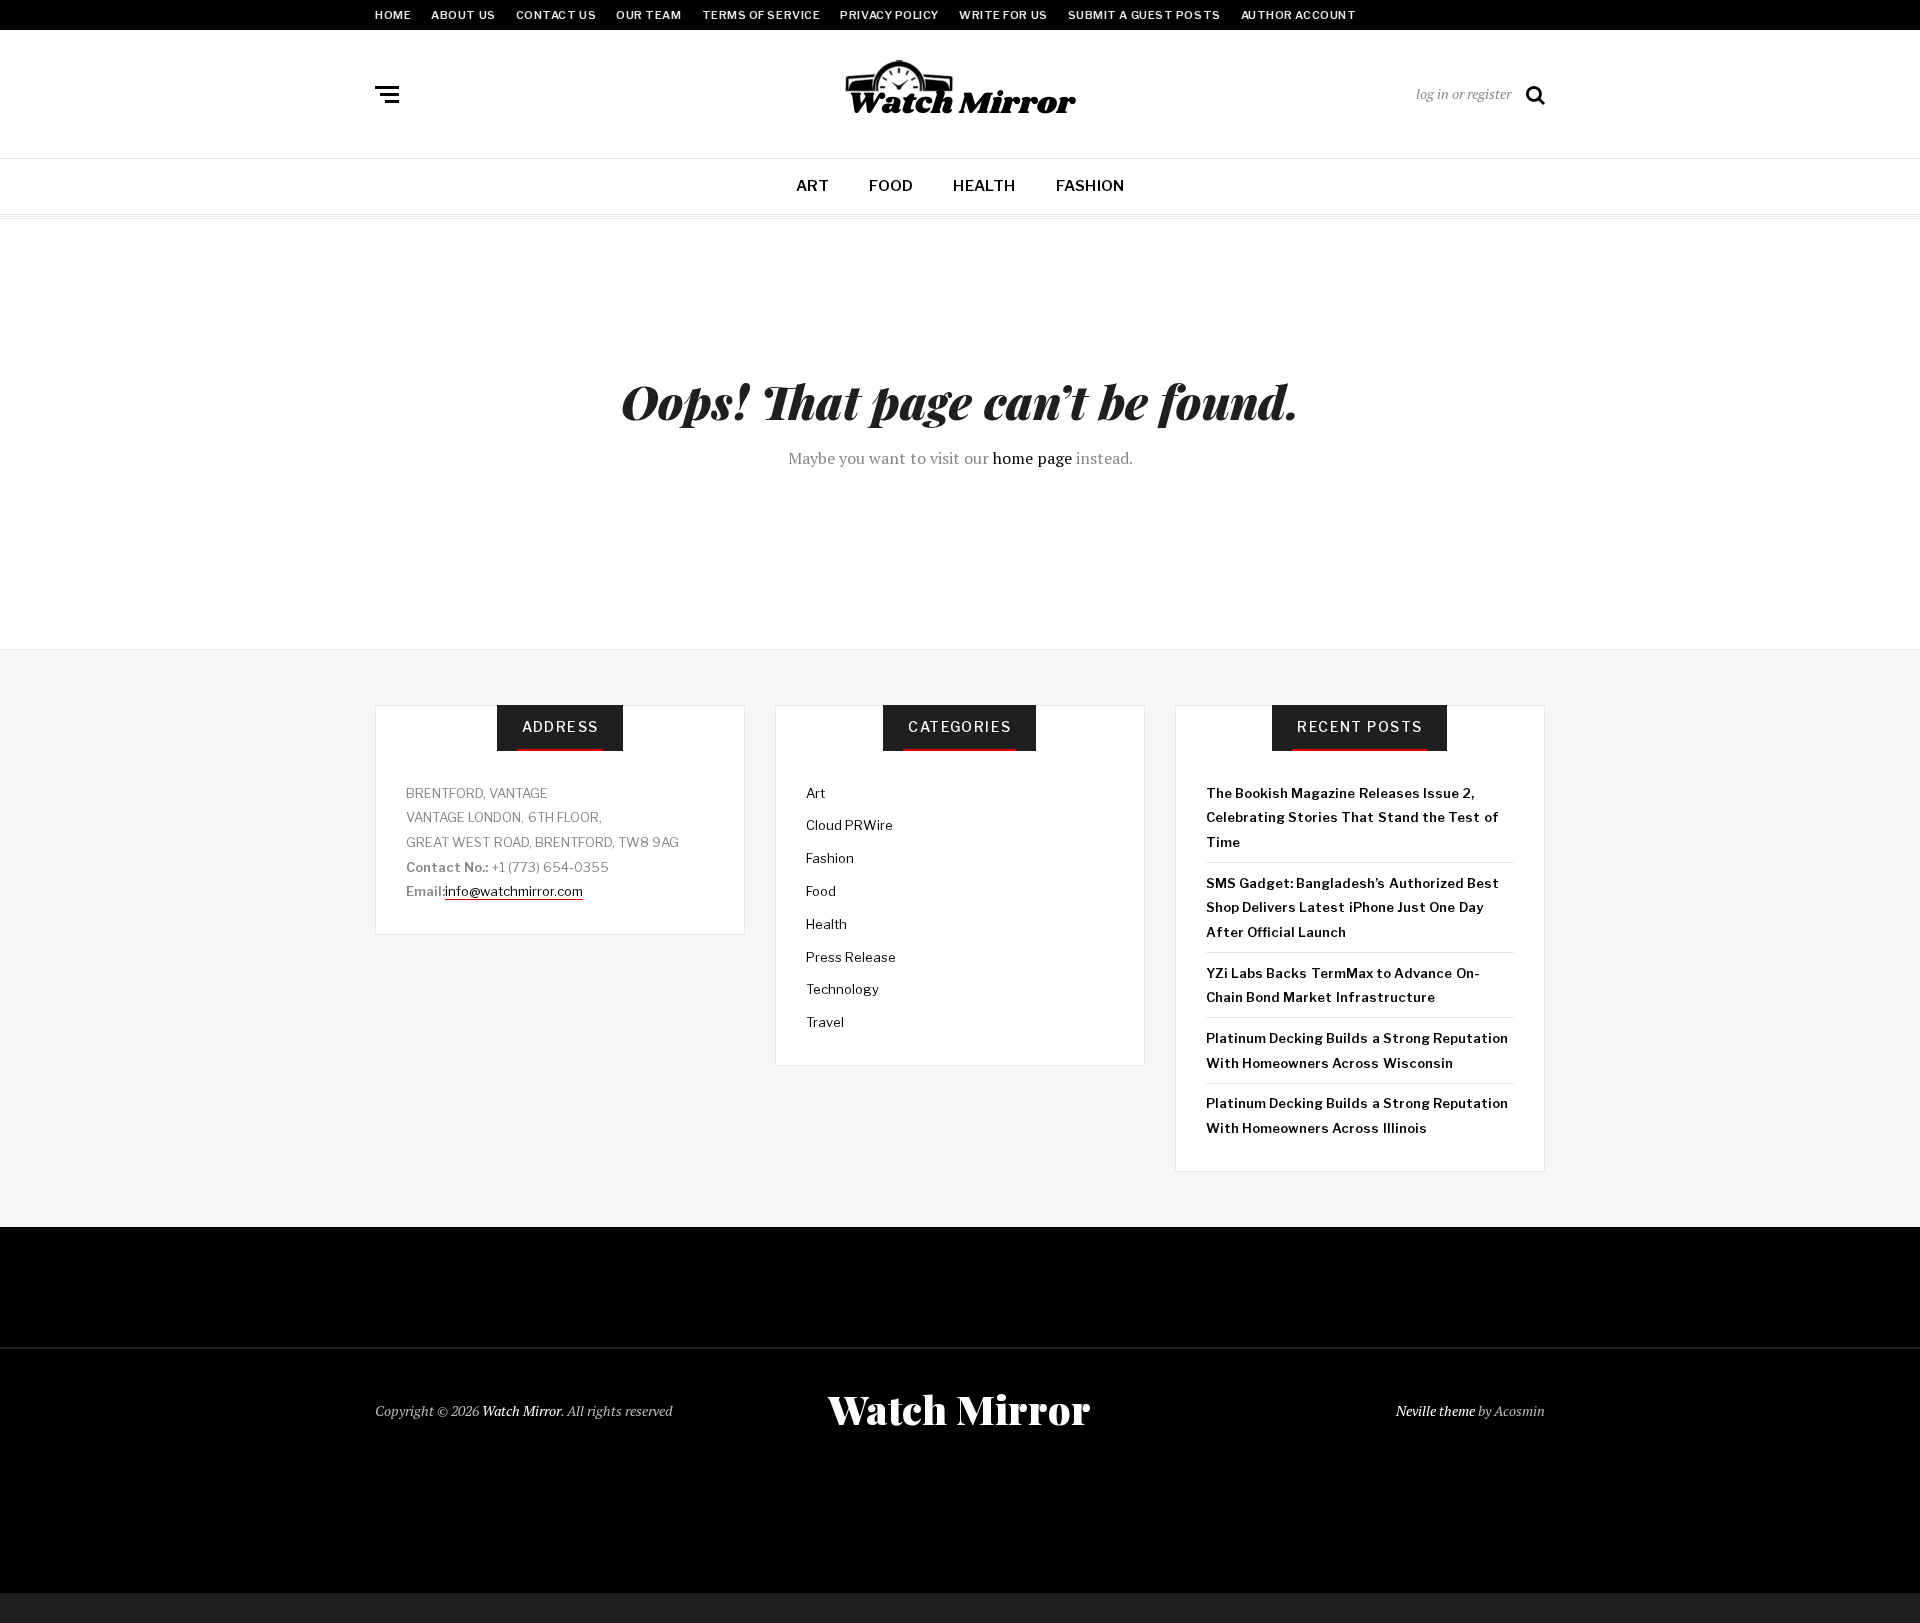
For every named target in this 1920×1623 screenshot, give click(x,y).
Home (393, 15)
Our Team (648, 15)
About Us (463, 15)
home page (1032, 458)
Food (891, 186)
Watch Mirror (521, 1410)
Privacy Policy (889, 15)
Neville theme (1435, 1410)
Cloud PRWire (849, 825)
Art (813, 186)
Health (984, 186)
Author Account (1299, 15)
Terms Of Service (761, 15)
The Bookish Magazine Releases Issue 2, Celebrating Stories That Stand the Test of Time (1352, 817)
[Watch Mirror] (960, 90)
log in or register (1463, 93)
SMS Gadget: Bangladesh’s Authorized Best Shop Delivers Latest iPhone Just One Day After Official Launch (1352, 907)
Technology (842, 989)
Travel (825, 1022)
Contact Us (556, 15)
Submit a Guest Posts (1144, 15)
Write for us (1003, 15)
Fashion (1090, 186)
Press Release (851, 957)
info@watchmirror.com (514, 891)
